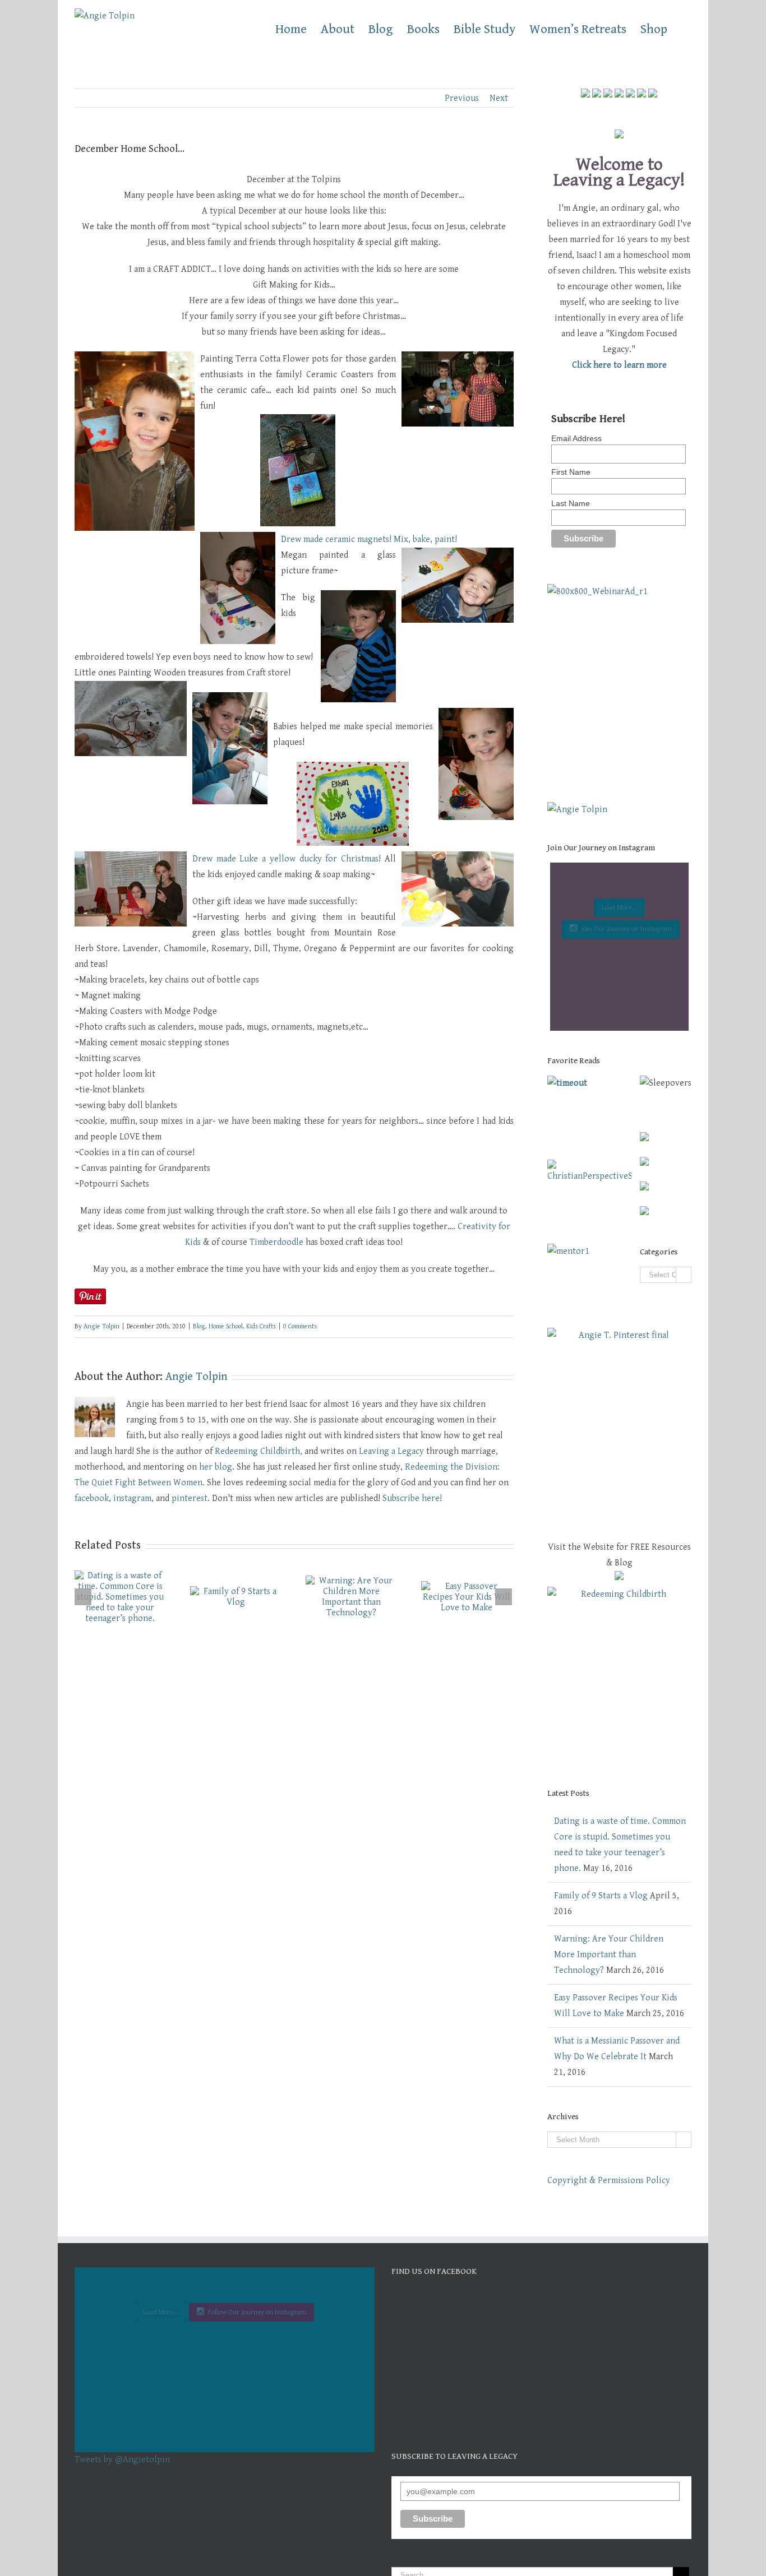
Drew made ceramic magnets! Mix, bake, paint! (369, 539)
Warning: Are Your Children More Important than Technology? (609, 1955)
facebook (92, 1498)
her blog (216, 1467)
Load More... (619, 908)
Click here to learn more (619, 365)
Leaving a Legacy (391, 1451)
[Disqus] (294, 1768)
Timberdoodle (276, 1242)
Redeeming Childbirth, (259, 1451)
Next (499, 98)
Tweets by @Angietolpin (122, 2460)
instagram (132, 1498)
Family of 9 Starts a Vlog (601, 1896)
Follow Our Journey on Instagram (257, 2312)
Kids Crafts (261, 1326)
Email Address (576, 438)
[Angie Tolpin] (577, 810)
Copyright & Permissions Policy (609, 2181)
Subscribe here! (412, 1498)
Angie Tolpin (101, 1326)
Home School (226, 1326)
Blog (199, 1326)
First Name (571, 472)
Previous (462, 98)
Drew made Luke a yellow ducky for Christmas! (287, 859)
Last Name (571, 503)
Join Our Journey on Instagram (626, 929)
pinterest (190, 1498)
